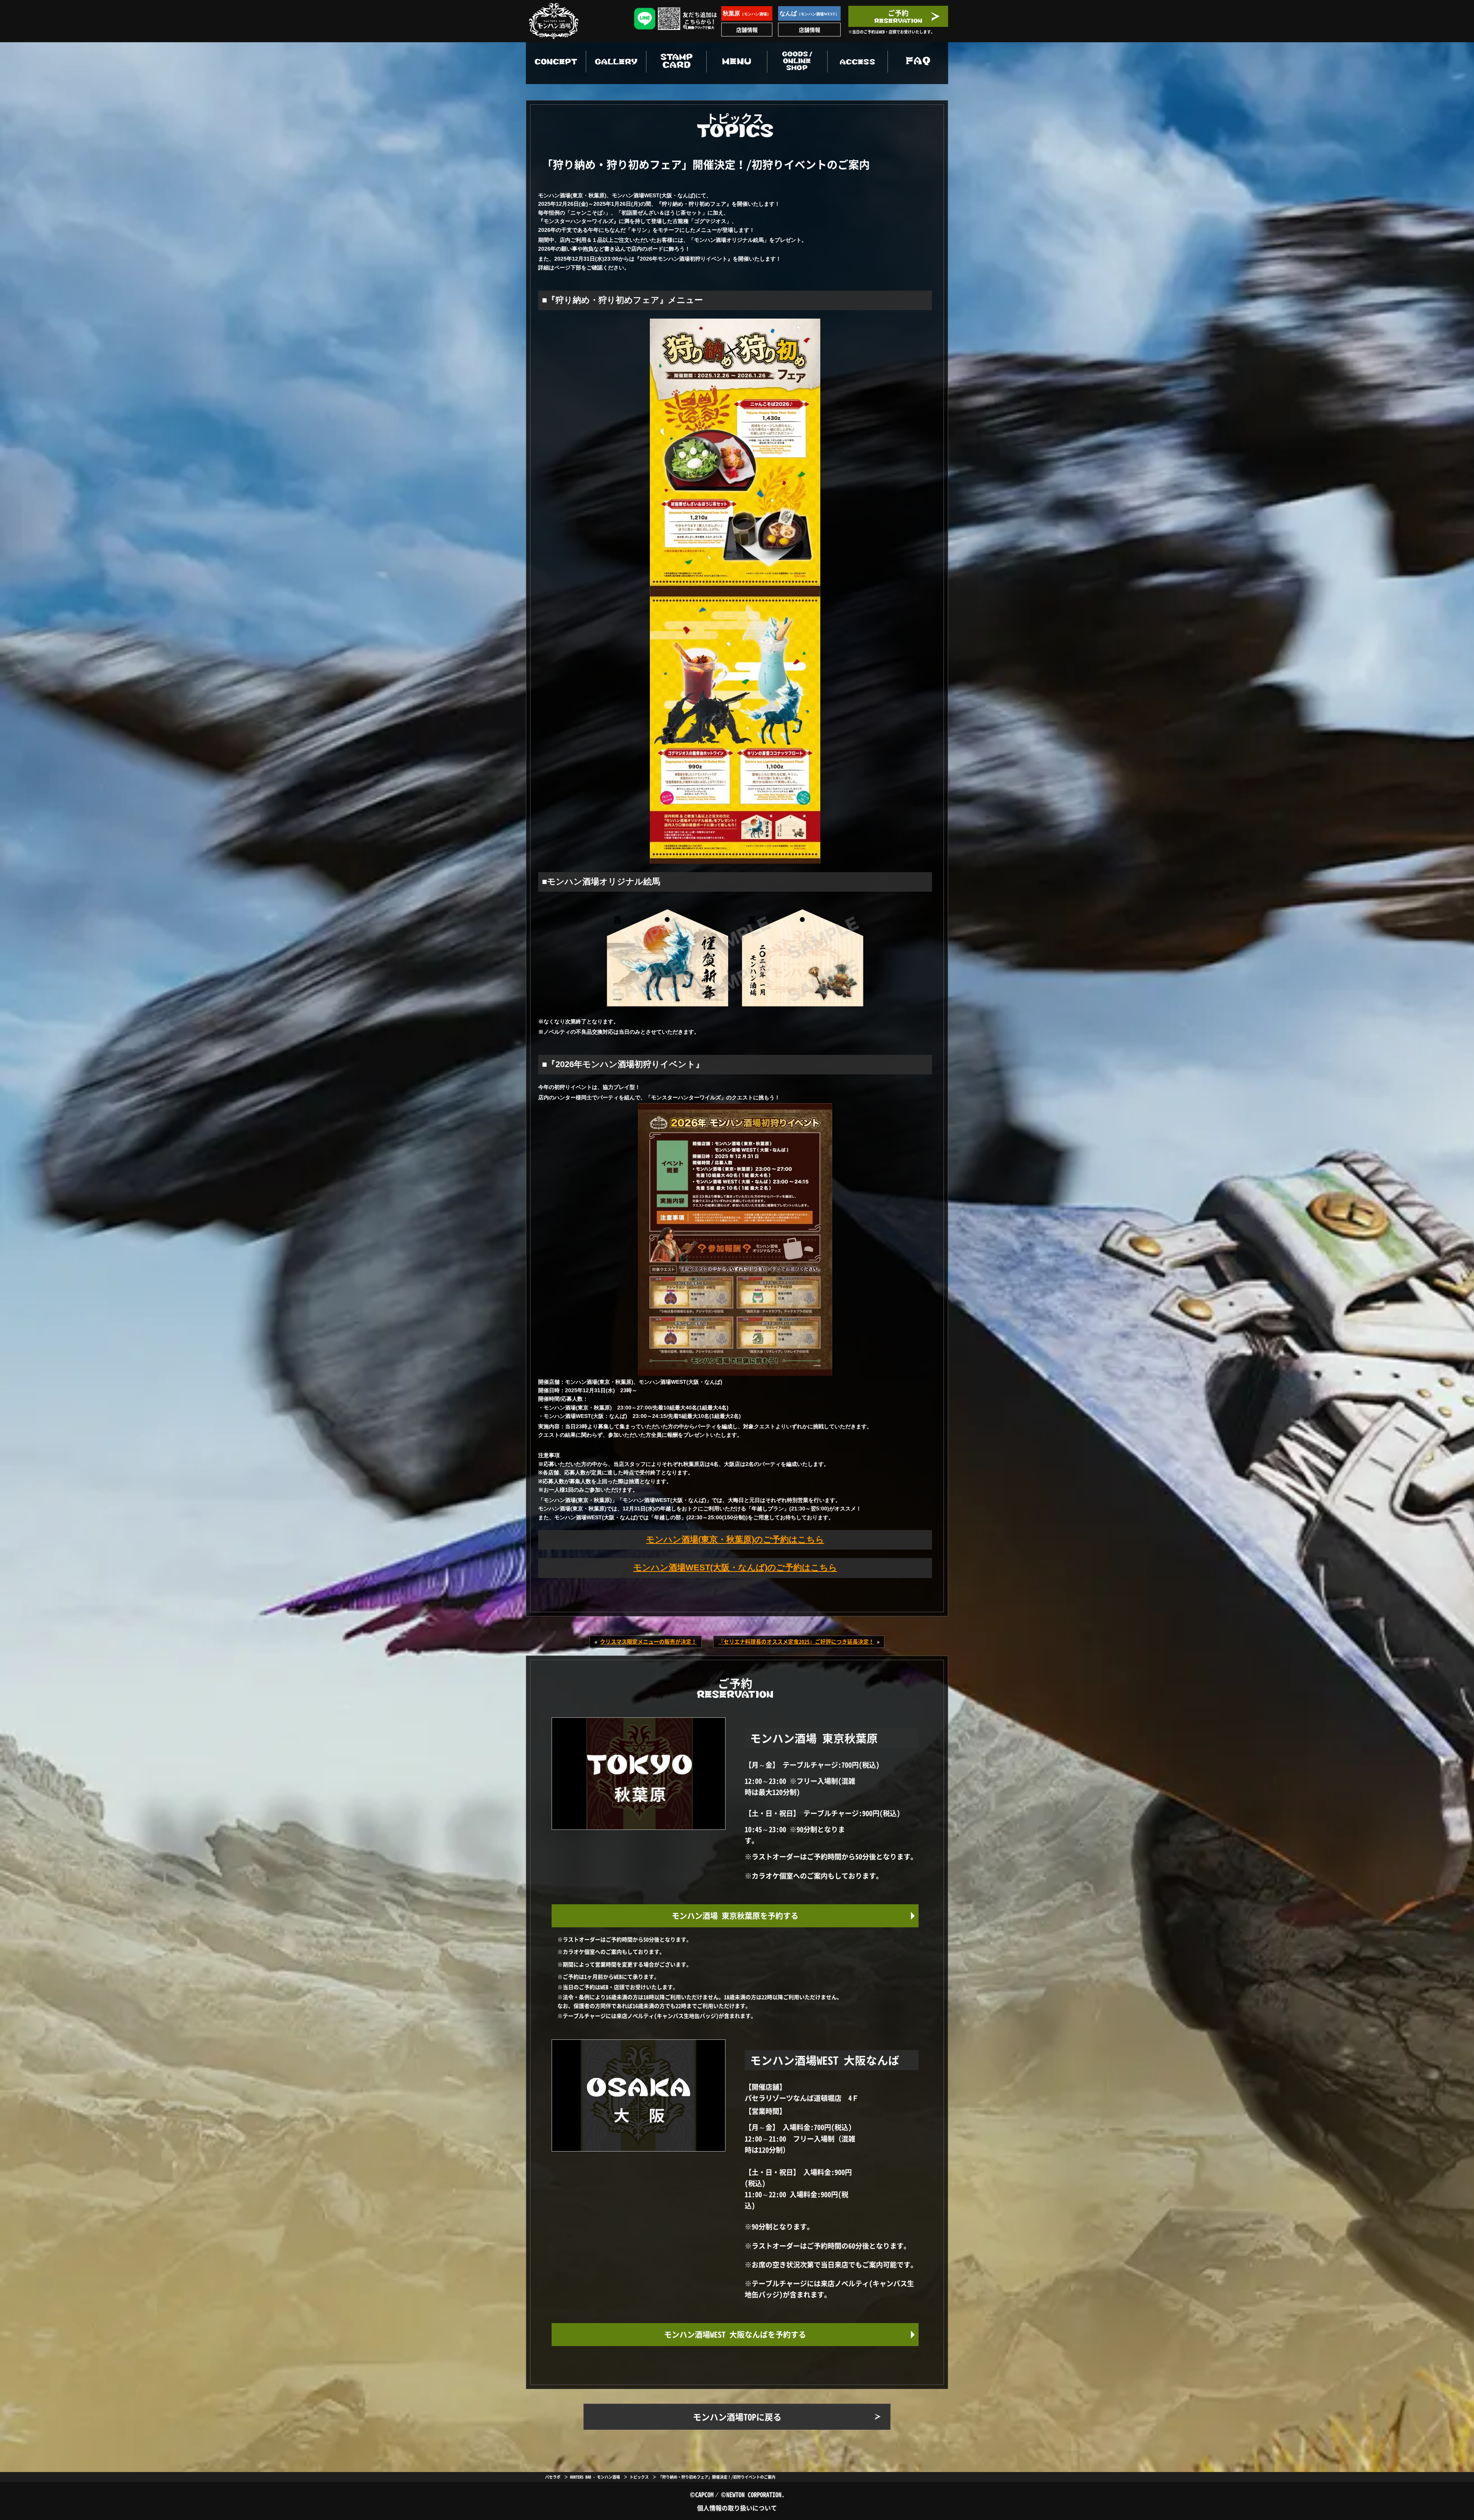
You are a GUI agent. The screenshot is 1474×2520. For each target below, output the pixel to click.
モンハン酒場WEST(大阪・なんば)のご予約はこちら (735, 1567)
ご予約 (898, 13)
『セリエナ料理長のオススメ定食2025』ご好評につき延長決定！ (796, 1641)
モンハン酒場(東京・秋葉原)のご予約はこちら (735, 1539)
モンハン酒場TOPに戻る (737, 2417)
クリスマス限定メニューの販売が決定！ (648, 1641)
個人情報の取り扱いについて (737, 2508)
